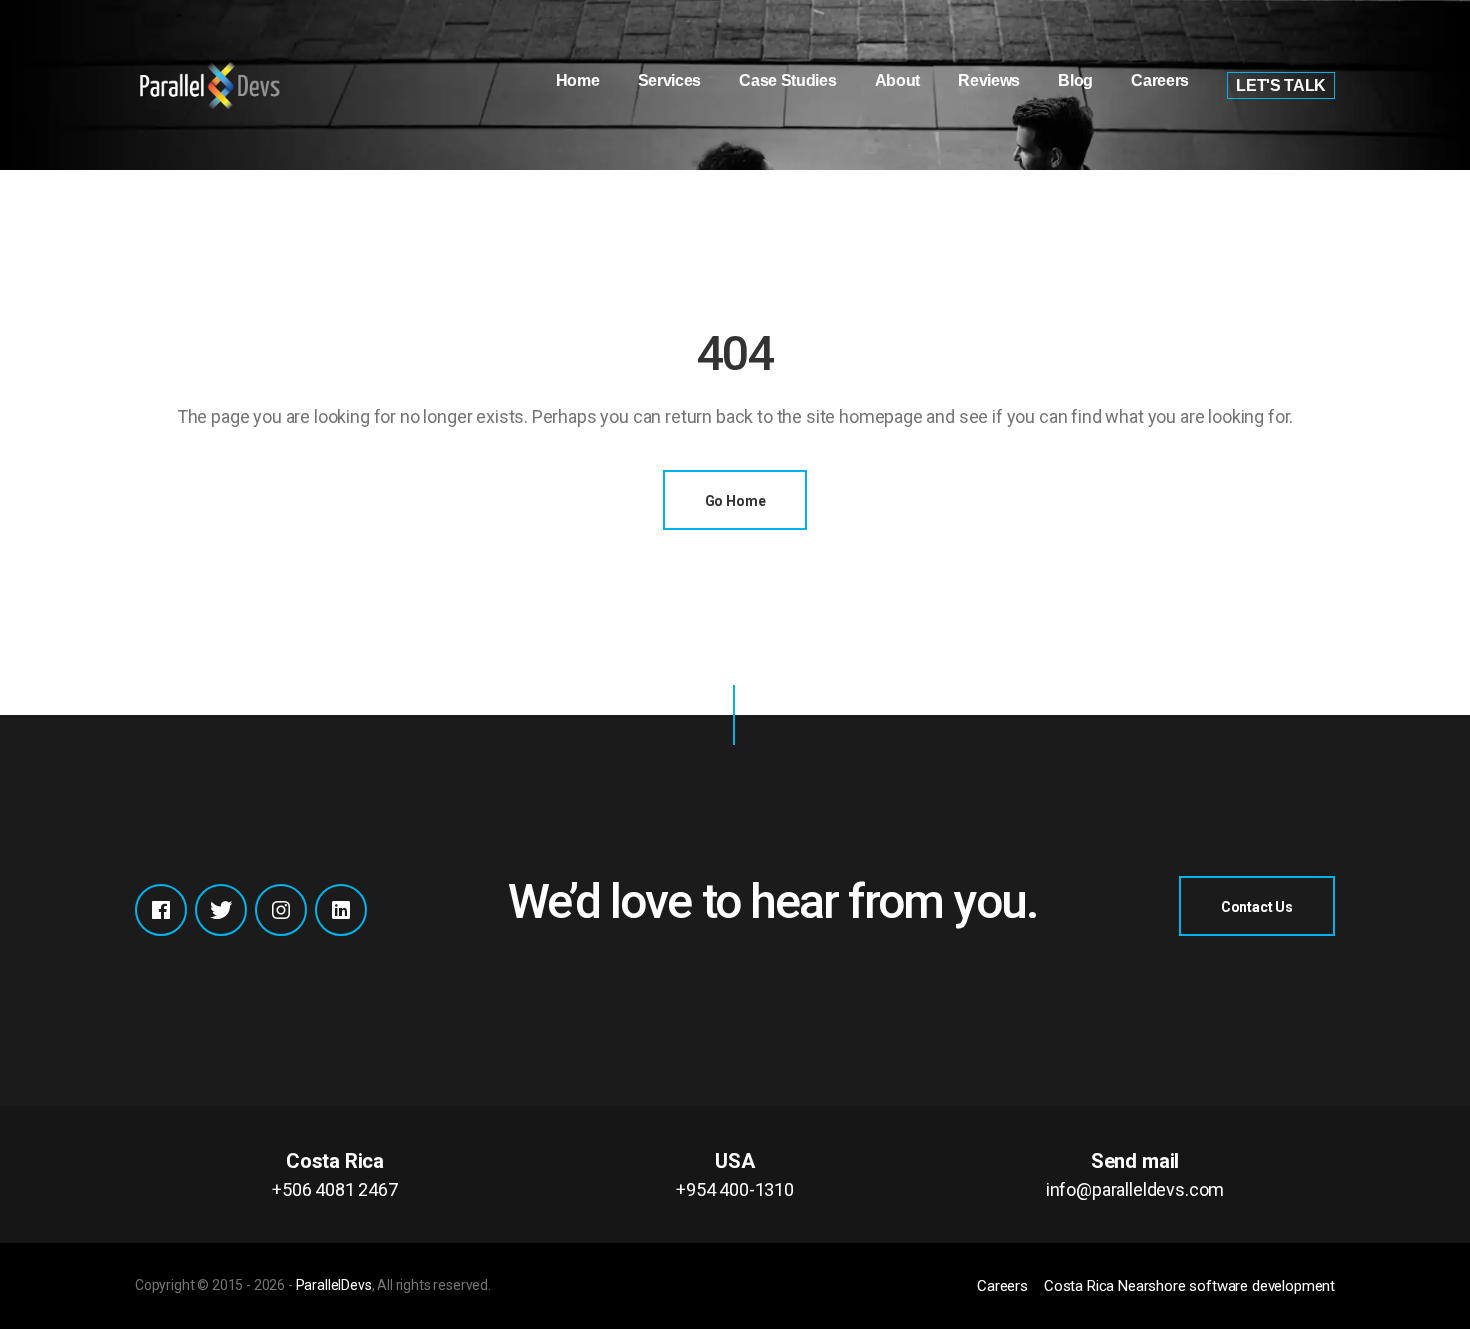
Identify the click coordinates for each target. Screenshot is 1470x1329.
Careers (1160, 80)
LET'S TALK (1281, 85)
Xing (341, 910)
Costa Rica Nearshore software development (1189, 1286)
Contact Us (1257, 907)
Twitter (221, 910)
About (897, 80)
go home (735, 501)
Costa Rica (335, 1174)
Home (578, 80)
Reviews (989, 80)
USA (735, 1174)
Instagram (281, 910)
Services (669, 80)
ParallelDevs (334, 1285)
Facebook (161, 910)
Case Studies (787, 80)
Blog (1075, 80)
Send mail (1135, 1174)
